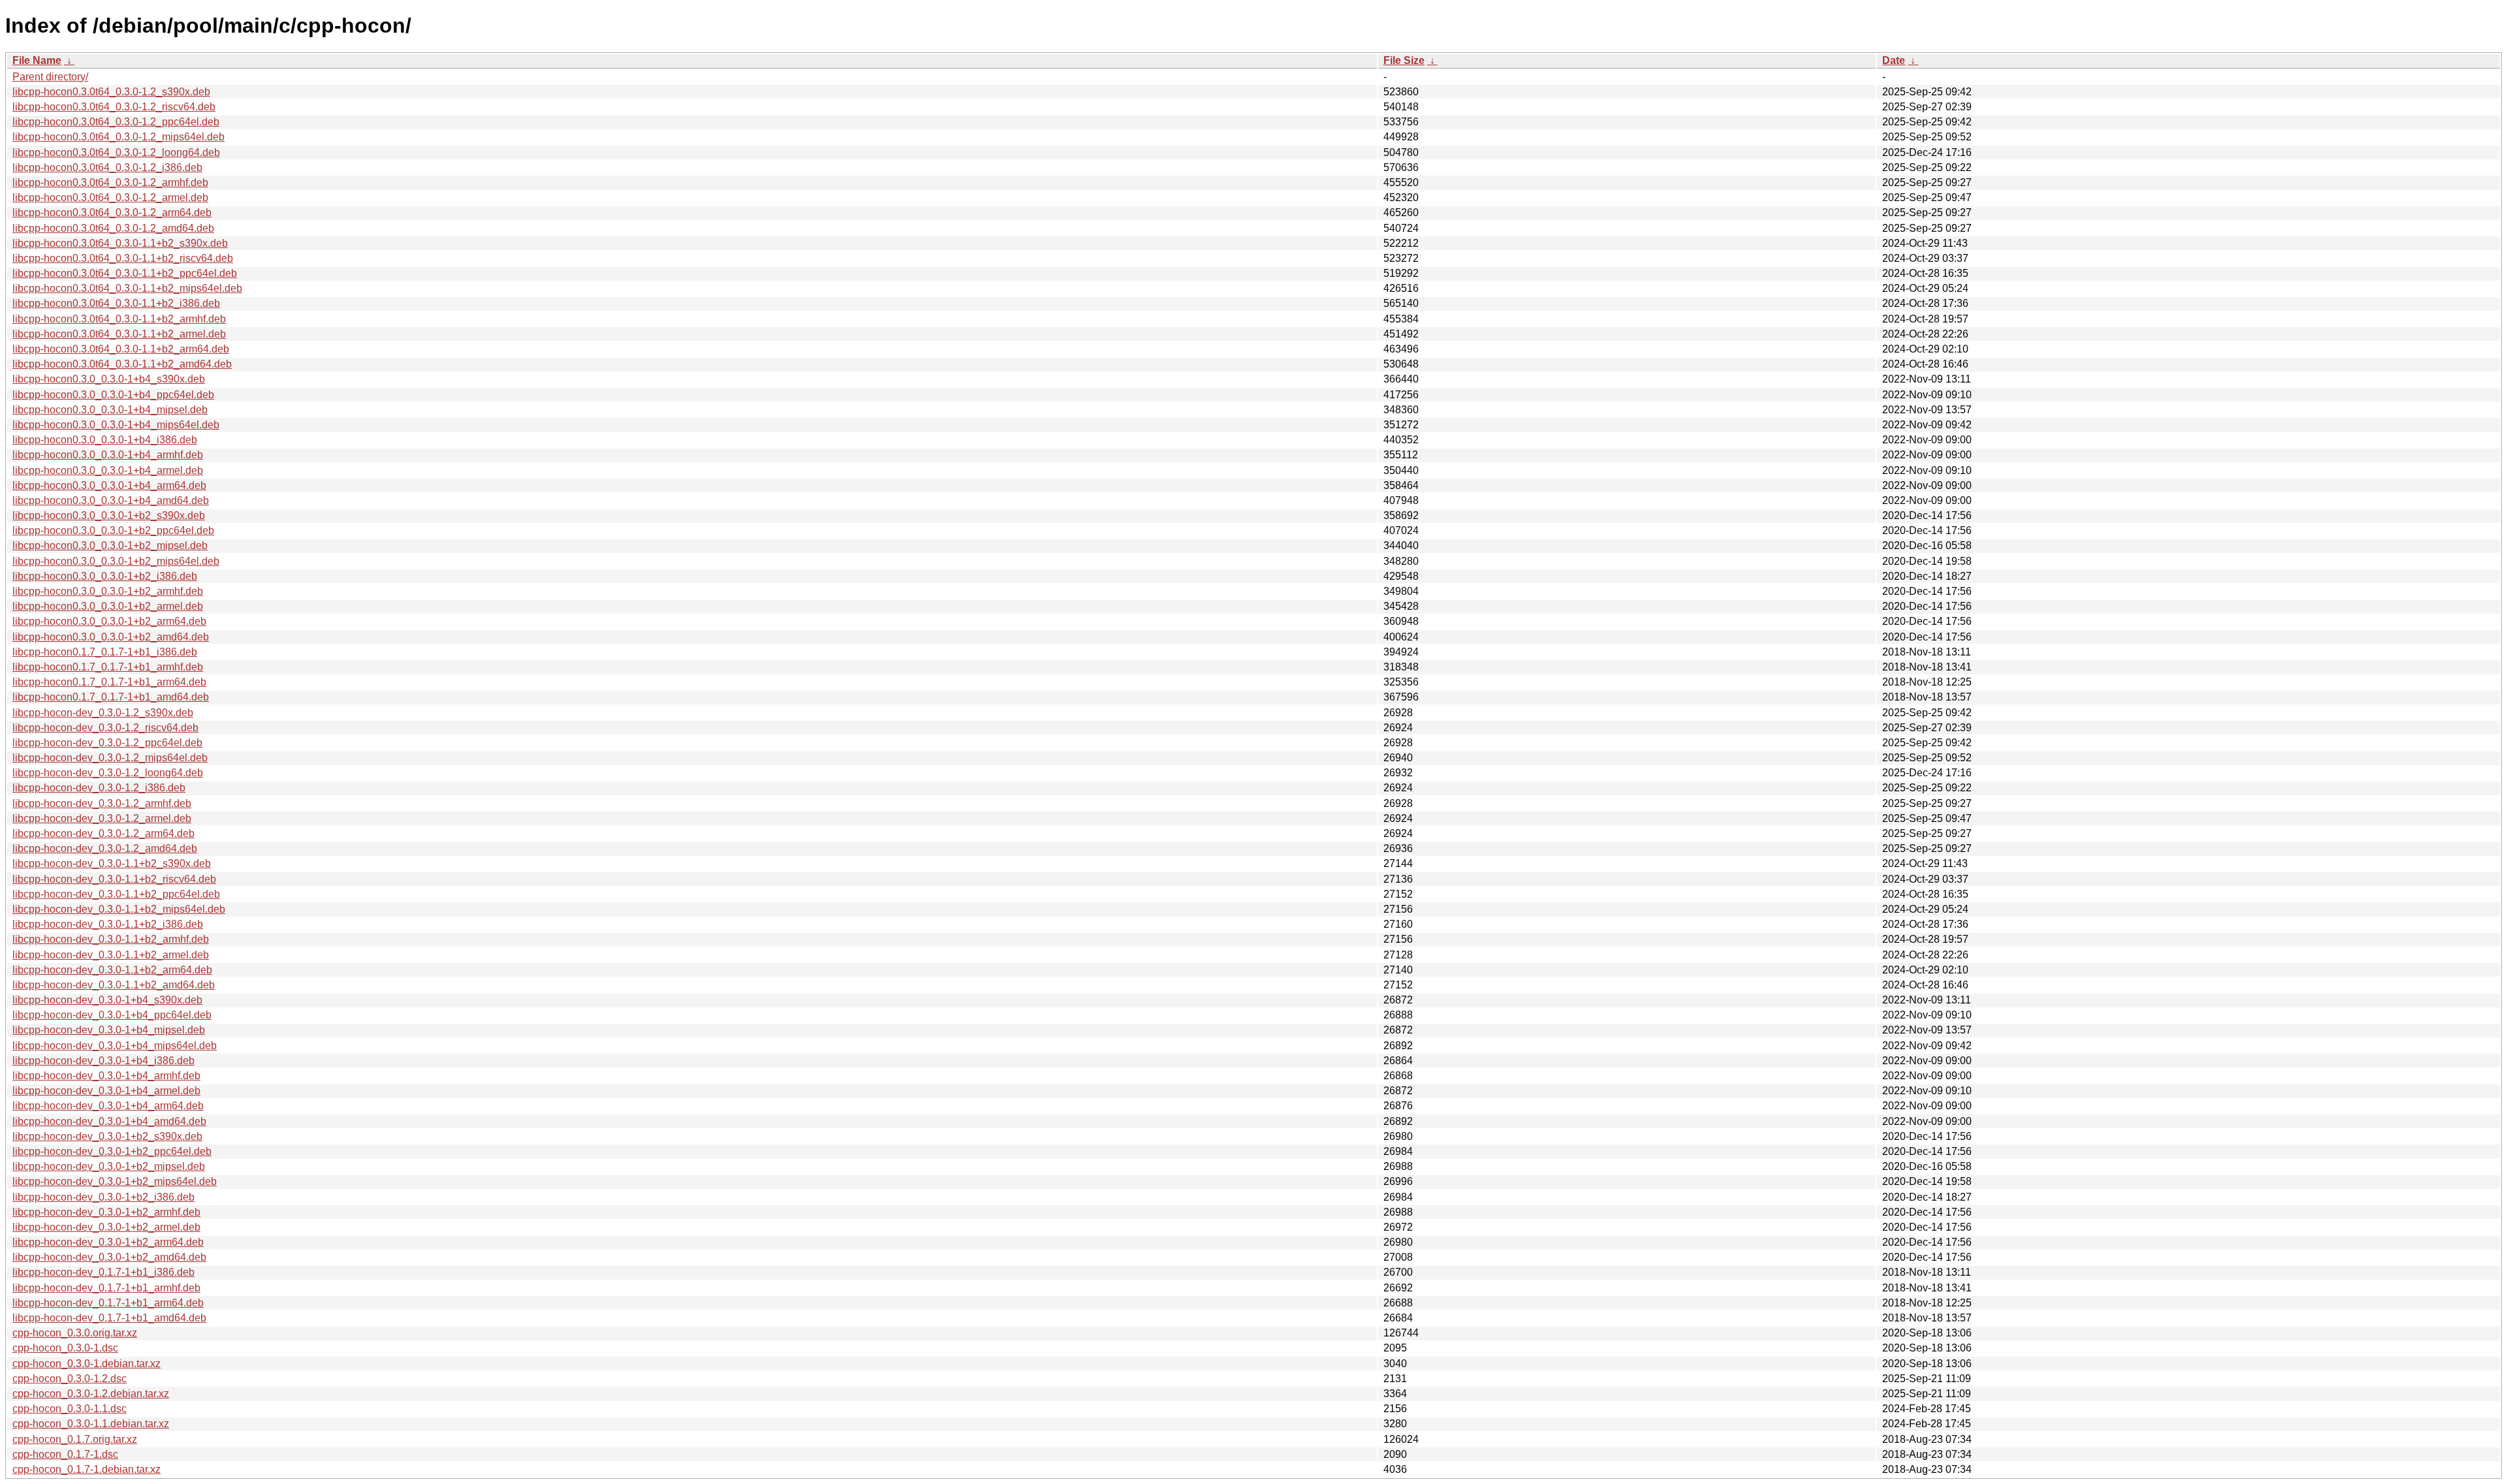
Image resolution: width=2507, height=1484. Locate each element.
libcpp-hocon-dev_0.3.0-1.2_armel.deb (102, 818)
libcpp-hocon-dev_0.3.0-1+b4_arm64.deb (108, 1106)
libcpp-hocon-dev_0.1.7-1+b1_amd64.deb (109, 1318)
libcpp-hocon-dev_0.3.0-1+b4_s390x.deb (107, 1000)
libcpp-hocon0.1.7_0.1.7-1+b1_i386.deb (105, 652)
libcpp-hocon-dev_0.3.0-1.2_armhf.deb (102, 803)
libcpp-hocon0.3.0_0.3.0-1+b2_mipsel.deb (110, 545)
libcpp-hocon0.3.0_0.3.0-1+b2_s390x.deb (109, 515)
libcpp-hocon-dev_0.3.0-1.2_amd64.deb (105, 848)
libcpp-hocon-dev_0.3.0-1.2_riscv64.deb (105, 728)
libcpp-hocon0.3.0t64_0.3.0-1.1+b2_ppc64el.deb (125, 273)
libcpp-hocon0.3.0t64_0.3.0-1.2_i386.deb (107, 167)
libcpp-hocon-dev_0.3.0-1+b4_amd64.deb (109, 1121)
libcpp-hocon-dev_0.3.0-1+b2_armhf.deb (106, 1212)
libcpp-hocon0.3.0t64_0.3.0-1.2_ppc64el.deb (116, 122)
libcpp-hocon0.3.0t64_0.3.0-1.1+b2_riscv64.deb (123, 258)
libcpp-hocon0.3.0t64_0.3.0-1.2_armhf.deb (110, 182)
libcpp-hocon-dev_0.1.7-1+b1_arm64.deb (108, 1303)
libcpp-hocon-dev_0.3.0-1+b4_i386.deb (103, 1061)
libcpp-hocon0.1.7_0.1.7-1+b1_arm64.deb (109, 682)
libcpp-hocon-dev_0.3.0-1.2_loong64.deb (108, 773)
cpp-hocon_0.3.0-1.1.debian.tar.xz (91, 1424)
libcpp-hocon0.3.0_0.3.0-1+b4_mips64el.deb (116, 425)
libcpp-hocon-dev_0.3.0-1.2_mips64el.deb (110, 758)
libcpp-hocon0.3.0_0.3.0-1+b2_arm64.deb (109, 621)
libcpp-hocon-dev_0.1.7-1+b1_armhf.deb (106, 1288)
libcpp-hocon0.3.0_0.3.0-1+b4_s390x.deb (109, 379)
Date (1894, 60)
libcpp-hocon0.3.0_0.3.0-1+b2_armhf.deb (108, 591)
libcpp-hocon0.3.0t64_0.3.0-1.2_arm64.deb (112, 213)
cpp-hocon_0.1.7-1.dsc (65, 1454)
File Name (37, 60)
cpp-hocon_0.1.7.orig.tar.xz (75, 1439)
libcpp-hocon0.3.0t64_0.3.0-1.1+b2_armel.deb (119, 334)
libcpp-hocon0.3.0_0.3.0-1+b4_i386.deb (105, 440)
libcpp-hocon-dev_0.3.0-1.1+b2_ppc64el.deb (116, 894)
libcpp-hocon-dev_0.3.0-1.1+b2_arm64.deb (112, 970)
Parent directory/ (50, 77)
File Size (1404, 60)
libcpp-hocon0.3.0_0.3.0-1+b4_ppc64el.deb (113, 395)
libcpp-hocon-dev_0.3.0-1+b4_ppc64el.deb (112, 1015)
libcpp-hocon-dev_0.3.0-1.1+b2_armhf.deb (111, 939)
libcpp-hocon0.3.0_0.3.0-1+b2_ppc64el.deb (113, 530)
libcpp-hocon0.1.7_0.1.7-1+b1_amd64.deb (111, 697)
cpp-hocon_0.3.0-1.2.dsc (70, 1379)
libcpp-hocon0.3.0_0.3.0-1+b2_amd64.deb (111, 637)
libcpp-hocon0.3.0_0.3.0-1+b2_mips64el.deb (116, 561)
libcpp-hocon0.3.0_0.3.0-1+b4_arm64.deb (109, 485)
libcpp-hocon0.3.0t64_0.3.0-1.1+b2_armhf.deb (119, 319)
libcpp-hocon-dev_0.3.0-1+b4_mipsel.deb (109, 1030)
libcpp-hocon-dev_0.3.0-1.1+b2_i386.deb (108, 924)
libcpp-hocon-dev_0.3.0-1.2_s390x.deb (103, 713)
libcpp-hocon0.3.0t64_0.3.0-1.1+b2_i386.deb (116, 303)
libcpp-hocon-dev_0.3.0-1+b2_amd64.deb (109, 1257)
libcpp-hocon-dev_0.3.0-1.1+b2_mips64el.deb (119, 909)
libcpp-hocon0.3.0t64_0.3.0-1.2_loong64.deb (116, 152)
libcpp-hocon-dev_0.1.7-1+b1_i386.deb (103, 1272)
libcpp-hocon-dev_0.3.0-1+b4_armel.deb (106, 1091)
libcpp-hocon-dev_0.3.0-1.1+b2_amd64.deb (114, 985)
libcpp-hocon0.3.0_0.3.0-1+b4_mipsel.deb (110, 410)
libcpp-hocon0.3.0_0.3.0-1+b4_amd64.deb (111, 500)
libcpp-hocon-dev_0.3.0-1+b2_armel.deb (106, 1227)
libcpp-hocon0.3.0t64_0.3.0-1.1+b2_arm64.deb (121, 349)
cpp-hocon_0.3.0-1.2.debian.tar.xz (91, 1394)
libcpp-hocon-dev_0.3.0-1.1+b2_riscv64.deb (114, 879)
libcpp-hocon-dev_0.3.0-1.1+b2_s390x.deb (112, 863)
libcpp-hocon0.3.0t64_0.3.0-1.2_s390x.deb (111, 92)
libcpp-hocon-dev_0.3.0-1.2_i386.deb (99, 788)
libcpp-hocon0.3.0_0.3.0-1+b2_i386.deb (105, 576)
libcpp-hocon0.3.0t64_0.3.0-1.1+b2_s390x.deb (120, 243)
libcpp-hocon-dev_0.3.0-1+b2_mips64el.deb (115, 1181)
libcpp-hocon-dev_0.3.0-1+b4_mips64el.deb (115, 1046)
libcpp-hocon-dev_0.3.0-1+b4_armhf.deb (106, 1076)
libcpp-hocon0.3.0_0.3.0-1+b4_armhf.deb (108, 455)
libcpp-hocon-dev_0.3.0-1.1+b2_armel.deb (111, 955)
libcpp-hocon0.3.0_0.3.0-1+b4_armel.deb (108, 470)
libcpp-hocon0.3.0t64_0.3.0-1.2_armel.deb (110, 197)
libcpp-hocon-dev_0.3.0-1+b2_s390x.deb (107, 1136)
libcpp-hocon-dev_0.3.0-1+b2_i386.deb (103, 1197)
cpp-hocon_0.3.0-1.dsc (65, 1348)
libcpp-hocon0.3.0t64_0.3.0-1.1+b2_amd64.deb (122, 364)
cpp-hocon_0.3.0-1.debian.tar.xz (87, 1364)
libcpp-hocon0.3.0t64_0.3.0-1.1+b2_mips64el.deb (127, 288)
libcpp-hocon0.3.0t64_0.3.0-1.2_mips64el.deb (118, 137)
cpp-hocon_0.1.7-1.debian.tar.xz (87, 1469)
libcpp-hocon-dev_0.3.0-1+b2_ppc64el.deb (112, 1151)
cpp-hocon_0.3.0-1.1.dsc (70, 1409)
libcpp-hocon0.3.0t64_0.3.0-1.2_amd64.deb (113, 228)
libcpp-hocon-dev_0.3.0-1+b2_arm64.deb (108, 1242)
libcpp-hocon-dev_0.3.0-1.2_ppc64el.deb (107, 743)
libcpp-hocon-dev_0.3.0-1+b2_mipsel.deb (109, 1166)
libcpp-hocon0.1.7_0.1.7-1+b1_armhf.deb (108, 667)
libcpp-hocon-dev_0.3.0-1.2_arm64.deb (103, 833)
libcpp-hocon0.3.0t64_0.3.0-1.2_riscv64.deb (114, 107)
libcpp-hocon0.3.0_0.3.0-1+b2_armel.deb (108, 606)
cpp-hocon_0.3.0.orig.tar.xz (75, 1333)
